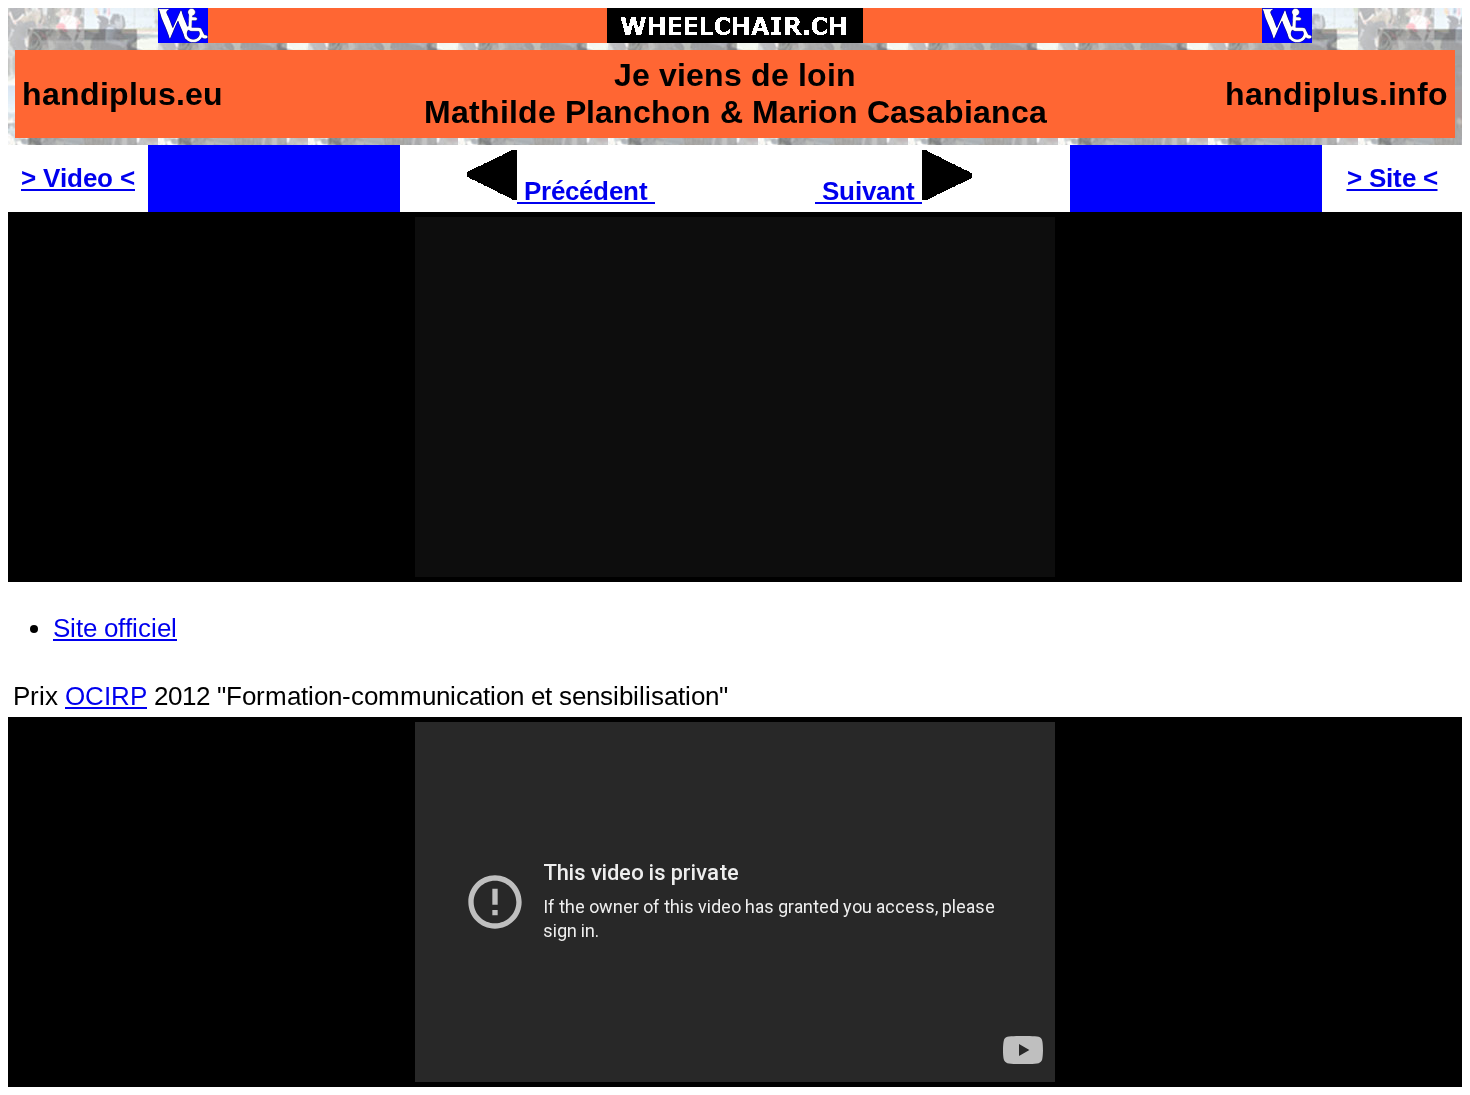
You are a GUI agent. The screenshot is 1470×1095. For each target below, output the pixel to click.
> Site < (1392, 178)
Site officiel (115, 628)
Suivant (868, 191)
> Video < (78, 178)
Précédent (586, 191)
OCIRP (106, 696)
